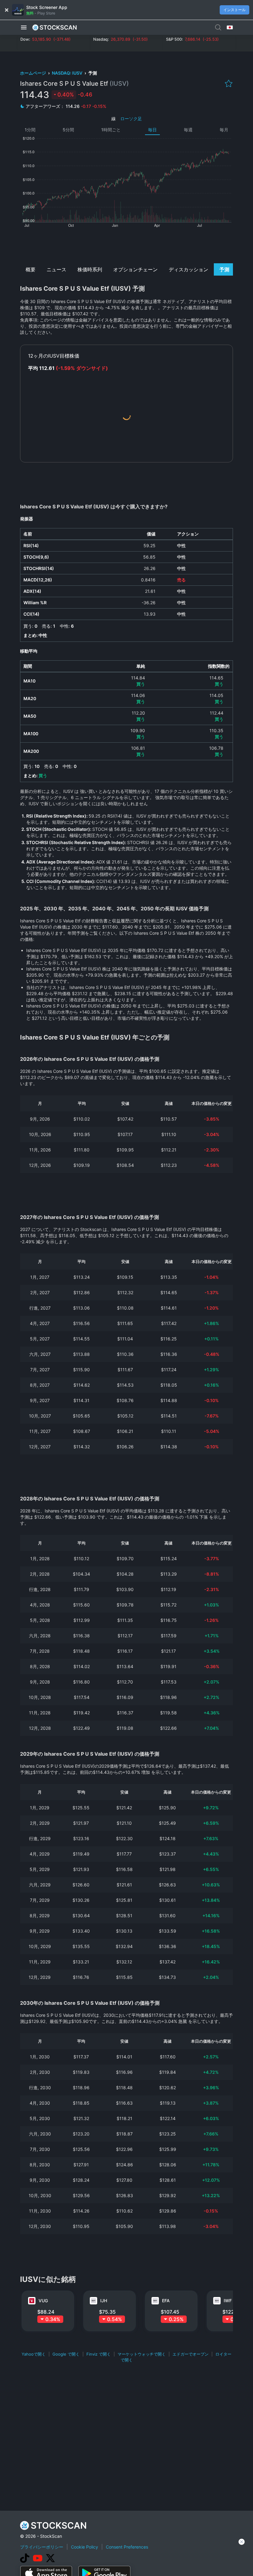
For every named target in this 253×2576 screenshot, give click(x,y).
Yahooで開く (34, 2354)
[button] (24, 27)
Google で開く (66, 2354)
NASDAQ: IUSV (68, 73)
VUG (43, 2301)
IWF (228, 2301)
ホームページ (33, 73)
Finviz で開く (99, 2354)
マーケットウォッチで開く (142, 2354)
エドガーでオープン (191, 2354)
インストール (234, 10)
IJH (104, 2301)
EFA (166, 2301)
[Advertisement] (127, 245)
